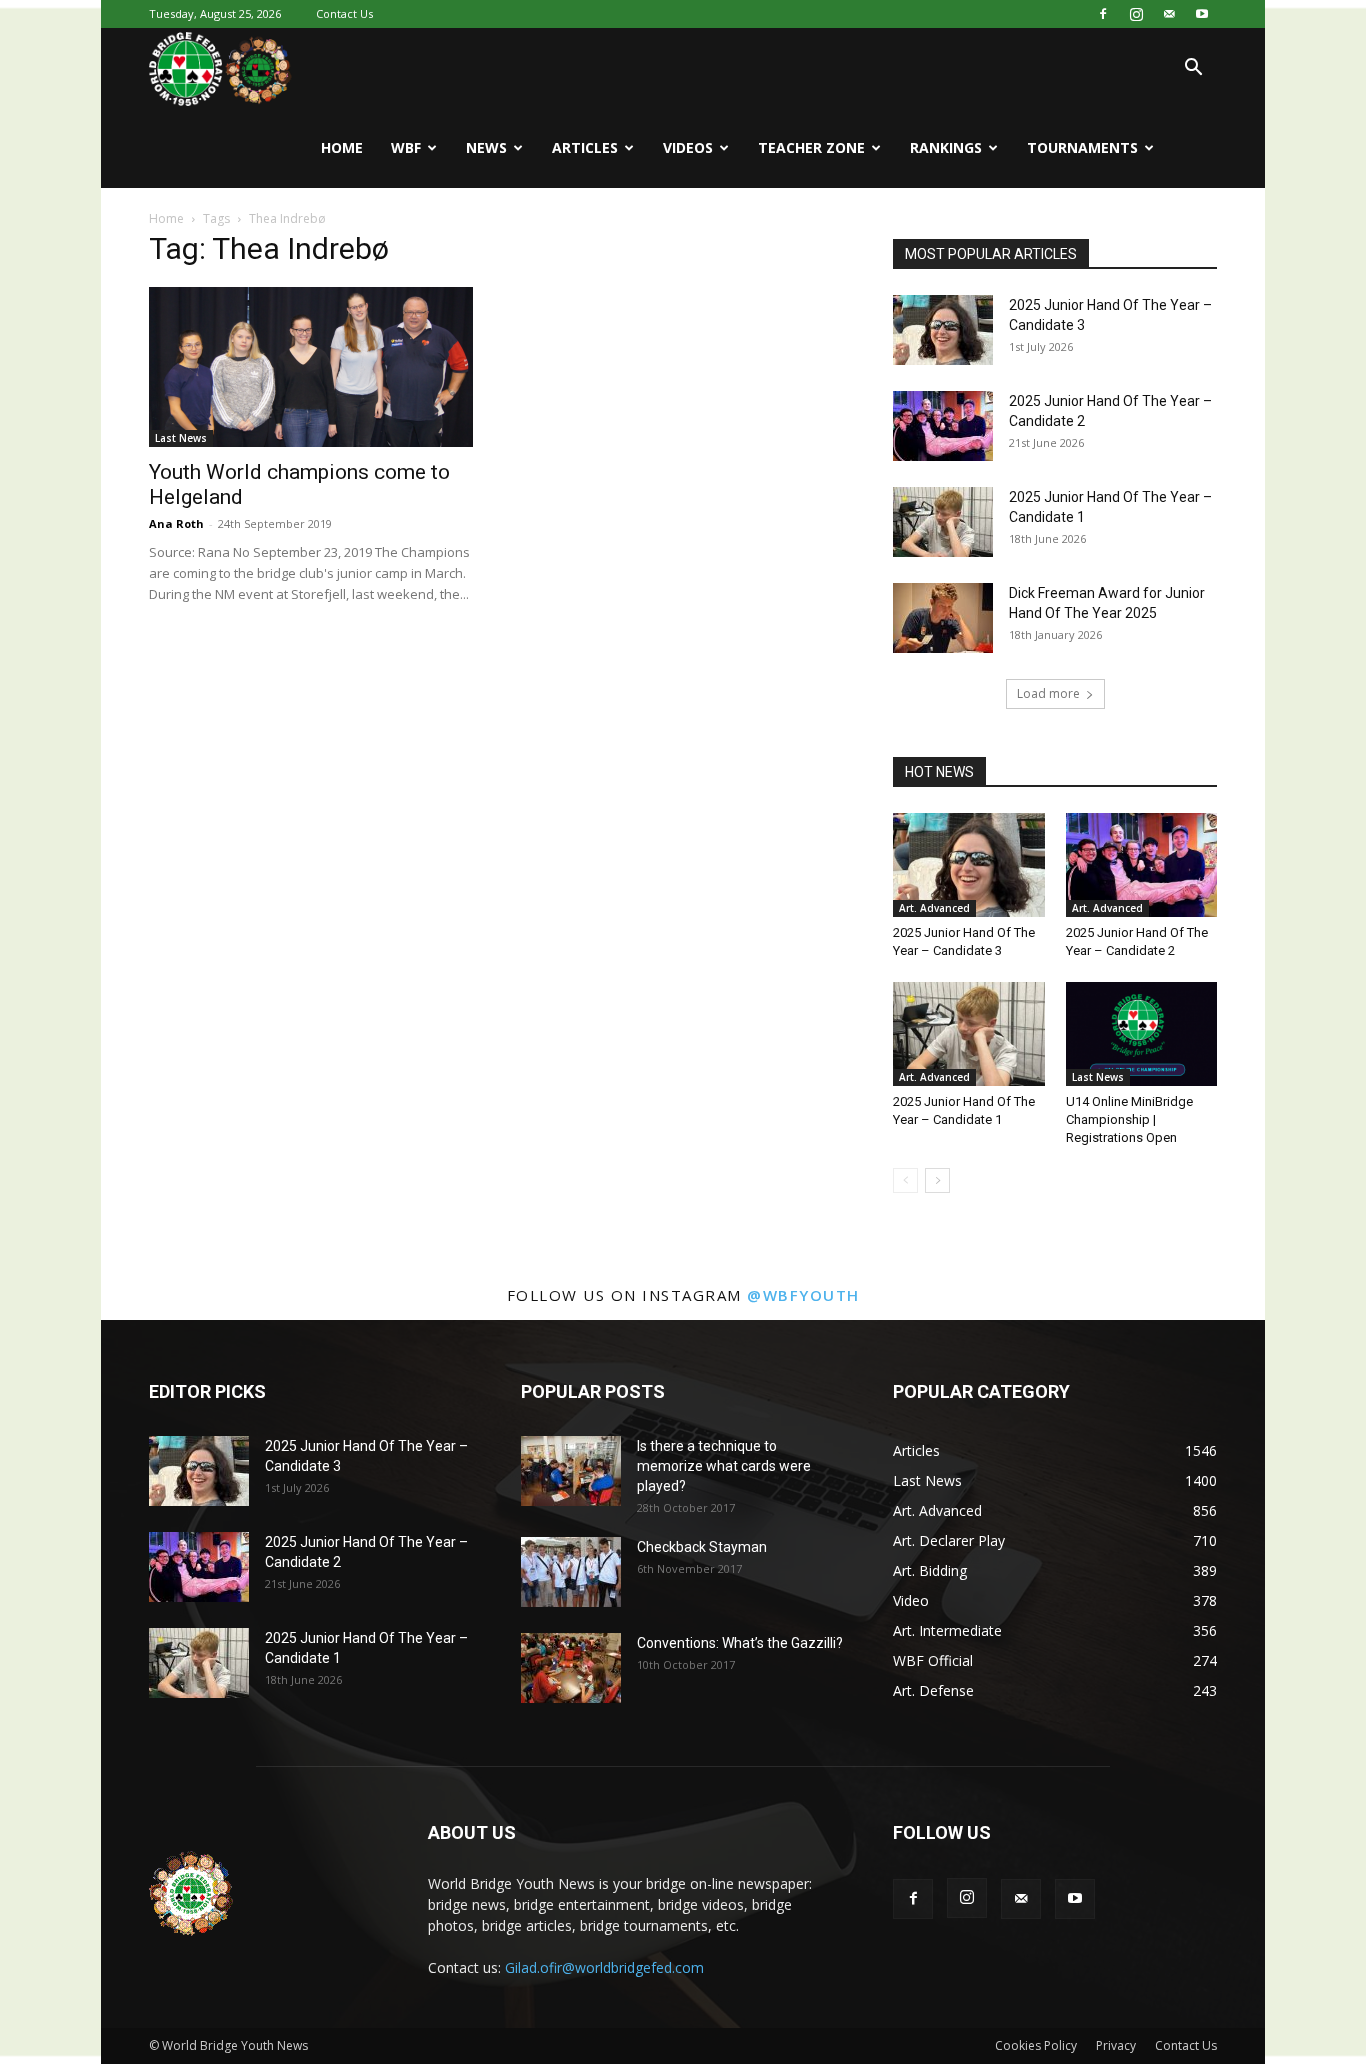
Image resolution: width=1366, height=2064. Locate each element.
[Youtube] (1202, 14)
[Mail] (1169, 14)
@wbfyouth (803, 1295)
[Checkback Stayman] (571, 1572)
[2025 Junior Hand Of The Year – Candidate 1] (943, 522)
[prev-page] (905, 1180)
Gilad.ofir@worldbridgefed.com (604, 1967)
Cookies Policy (1036, 2045)
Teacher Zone (811, 147)
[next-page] (937, 1180)
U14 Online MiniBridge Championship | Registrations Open (1129, 1119)
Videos (688, 147)
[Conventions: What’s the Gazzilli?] (571, 1668)
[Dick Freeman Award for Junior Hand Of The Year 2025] (943, 618)
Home (342, 147)
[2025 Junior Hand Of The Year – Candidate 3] (943, 330)
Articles (585, 147)
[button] (1193, 69)
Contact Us (344, 13)
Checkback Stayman (702, 1547)
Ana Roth (176, 523)
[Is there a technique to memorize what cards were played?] (571, 1471)
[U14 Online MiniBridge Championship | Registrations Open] (1142, 1034)
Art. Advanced (934, 908)
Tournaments (1082, 147)
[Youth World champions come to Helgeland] (311, 367)
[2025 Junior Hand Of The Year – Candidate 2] (943, 426)
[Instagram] (1136, 14)
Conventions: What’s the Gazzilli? (740, 1643)
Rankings (946, 147)
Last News (181, 438)
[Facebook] (1103, 14)
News (486, 147)
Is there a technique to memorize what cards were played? (724, 1466)
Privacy (1116, 2045)
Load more (1048, 693)
